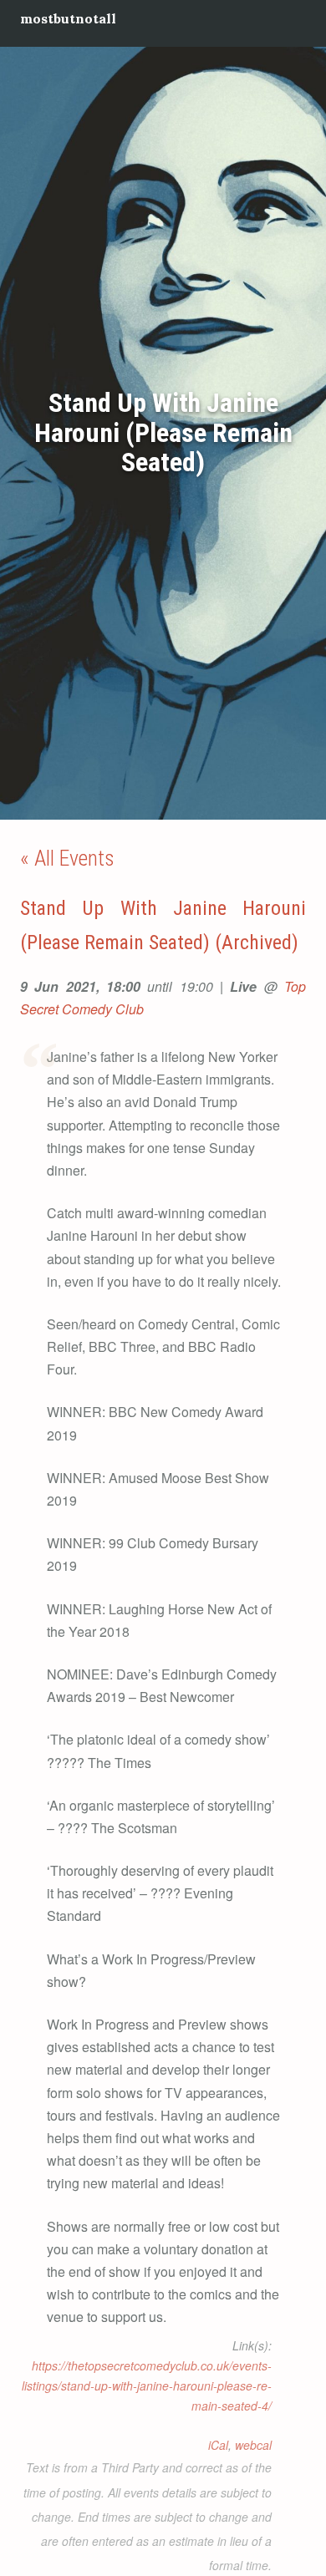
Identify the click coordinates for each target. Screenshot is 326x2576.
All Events (74, 858)
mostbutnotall (68, 18)
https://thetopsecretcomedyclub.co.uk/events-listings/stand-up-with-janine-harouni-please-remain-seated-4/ (147, 2385)
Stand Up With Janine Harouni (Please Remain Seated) (163, 433)
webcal (253, 2445)
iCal (218, 2445)
